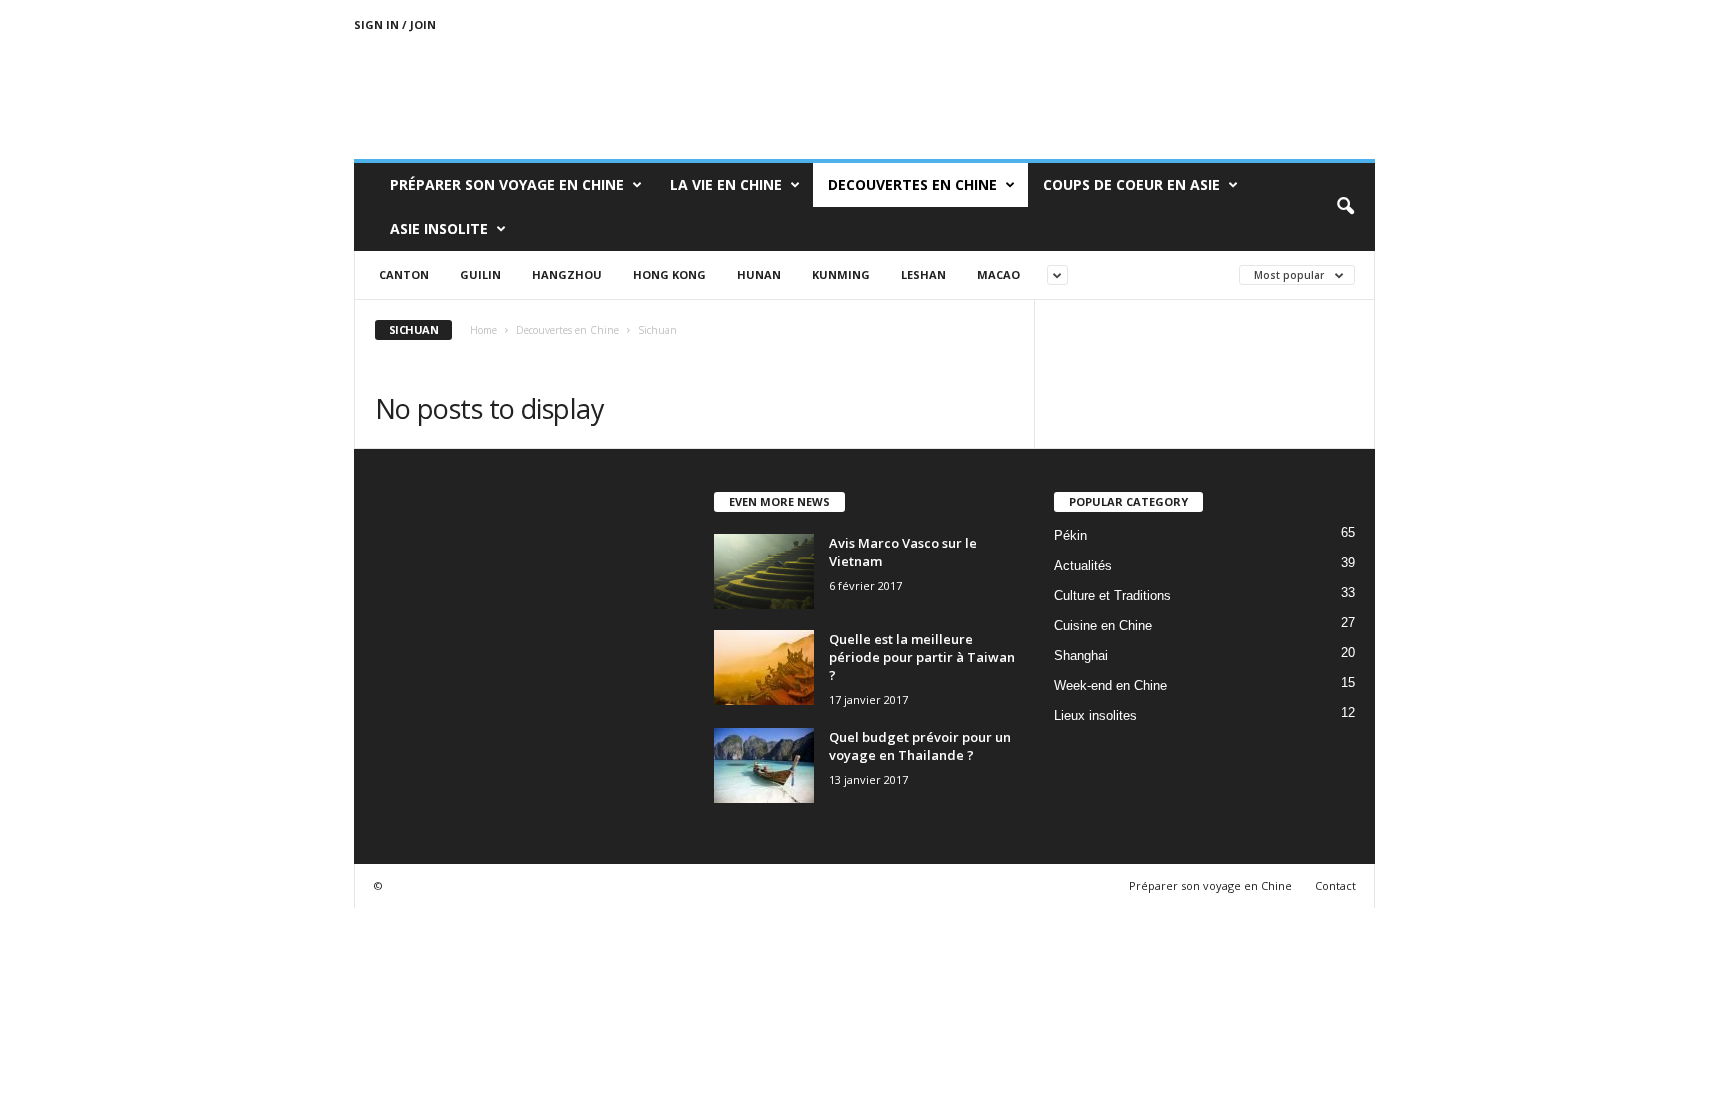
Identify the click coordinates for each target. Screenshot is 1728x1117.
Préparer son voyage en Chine (507, 184)
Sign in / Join (395, 24)
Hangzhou (567, 274)
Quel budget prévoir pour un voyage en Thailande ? (920, 746)
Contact (1335, 885)
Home (483, 330)
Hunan (759, 274)
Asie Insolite (439, 228)
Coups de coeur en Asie (1131, 184)
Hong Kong (669, 274)
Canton (404, 274)
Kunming (841, 274)
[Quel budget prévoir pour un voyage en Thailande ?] (764, 765)
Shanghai (1081, 655)
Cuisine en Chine (1103, 625)
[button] (1345, 207)
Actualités (1083, 565)
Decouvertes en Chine (912, 184)
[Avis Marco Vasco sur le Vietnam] (764, 571)
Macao (998, 274)
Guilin (480, 274)
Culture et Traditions (1112, 595)
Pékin (1070, 535)
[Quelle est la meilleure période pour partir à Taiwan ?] (764, 667)
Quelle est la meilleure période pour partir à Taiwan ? (922, 657)
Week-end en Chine (1110, 685)
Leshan (923, 274)
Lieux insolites (1095, 715)
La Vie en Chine (726, 184)
